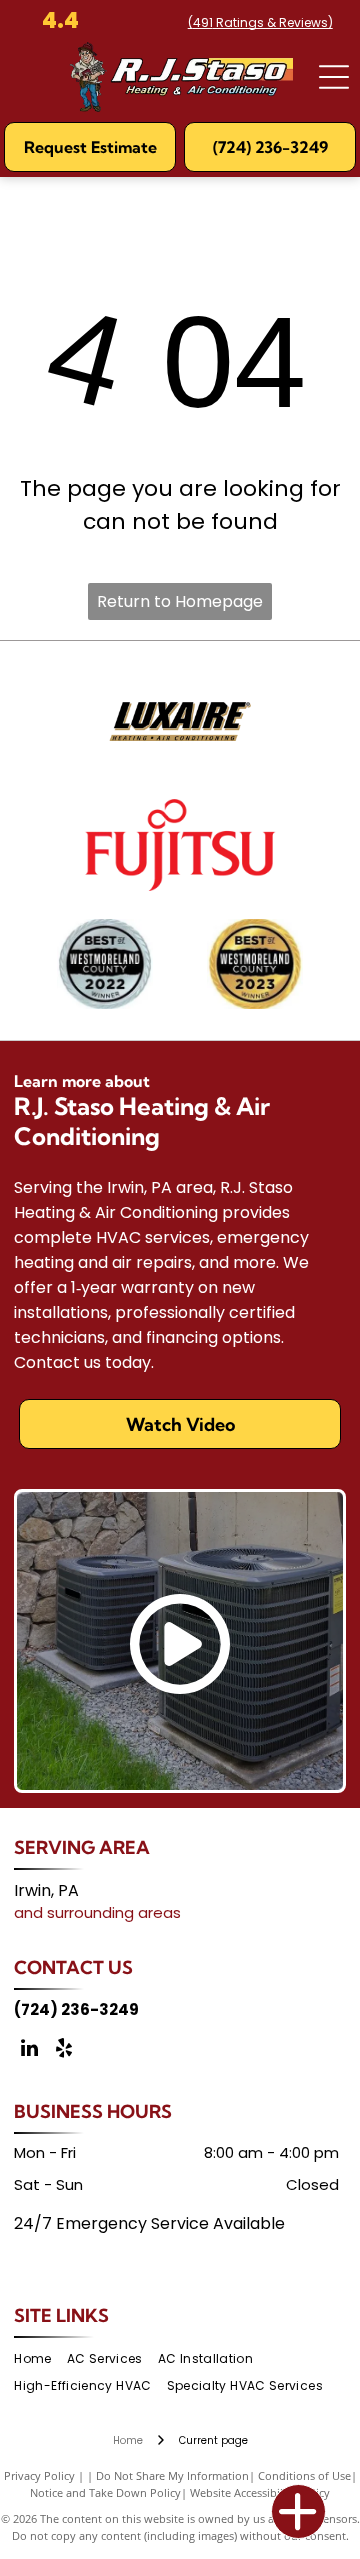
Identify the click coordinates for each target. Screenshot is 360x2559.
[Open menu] (334, 77)
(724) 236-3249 (76, 2009)
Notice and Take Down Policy (105, 2492)
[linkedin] (29, 2050)
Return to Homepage (180, 601)
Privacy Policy (39, 2475)
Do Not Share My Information (172, 2475)
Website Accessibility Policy (260, 2492)
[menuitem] (40, 2359)
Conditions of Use (304, 2475)
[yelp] (64, 2050)
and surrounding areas (97, 1912)
